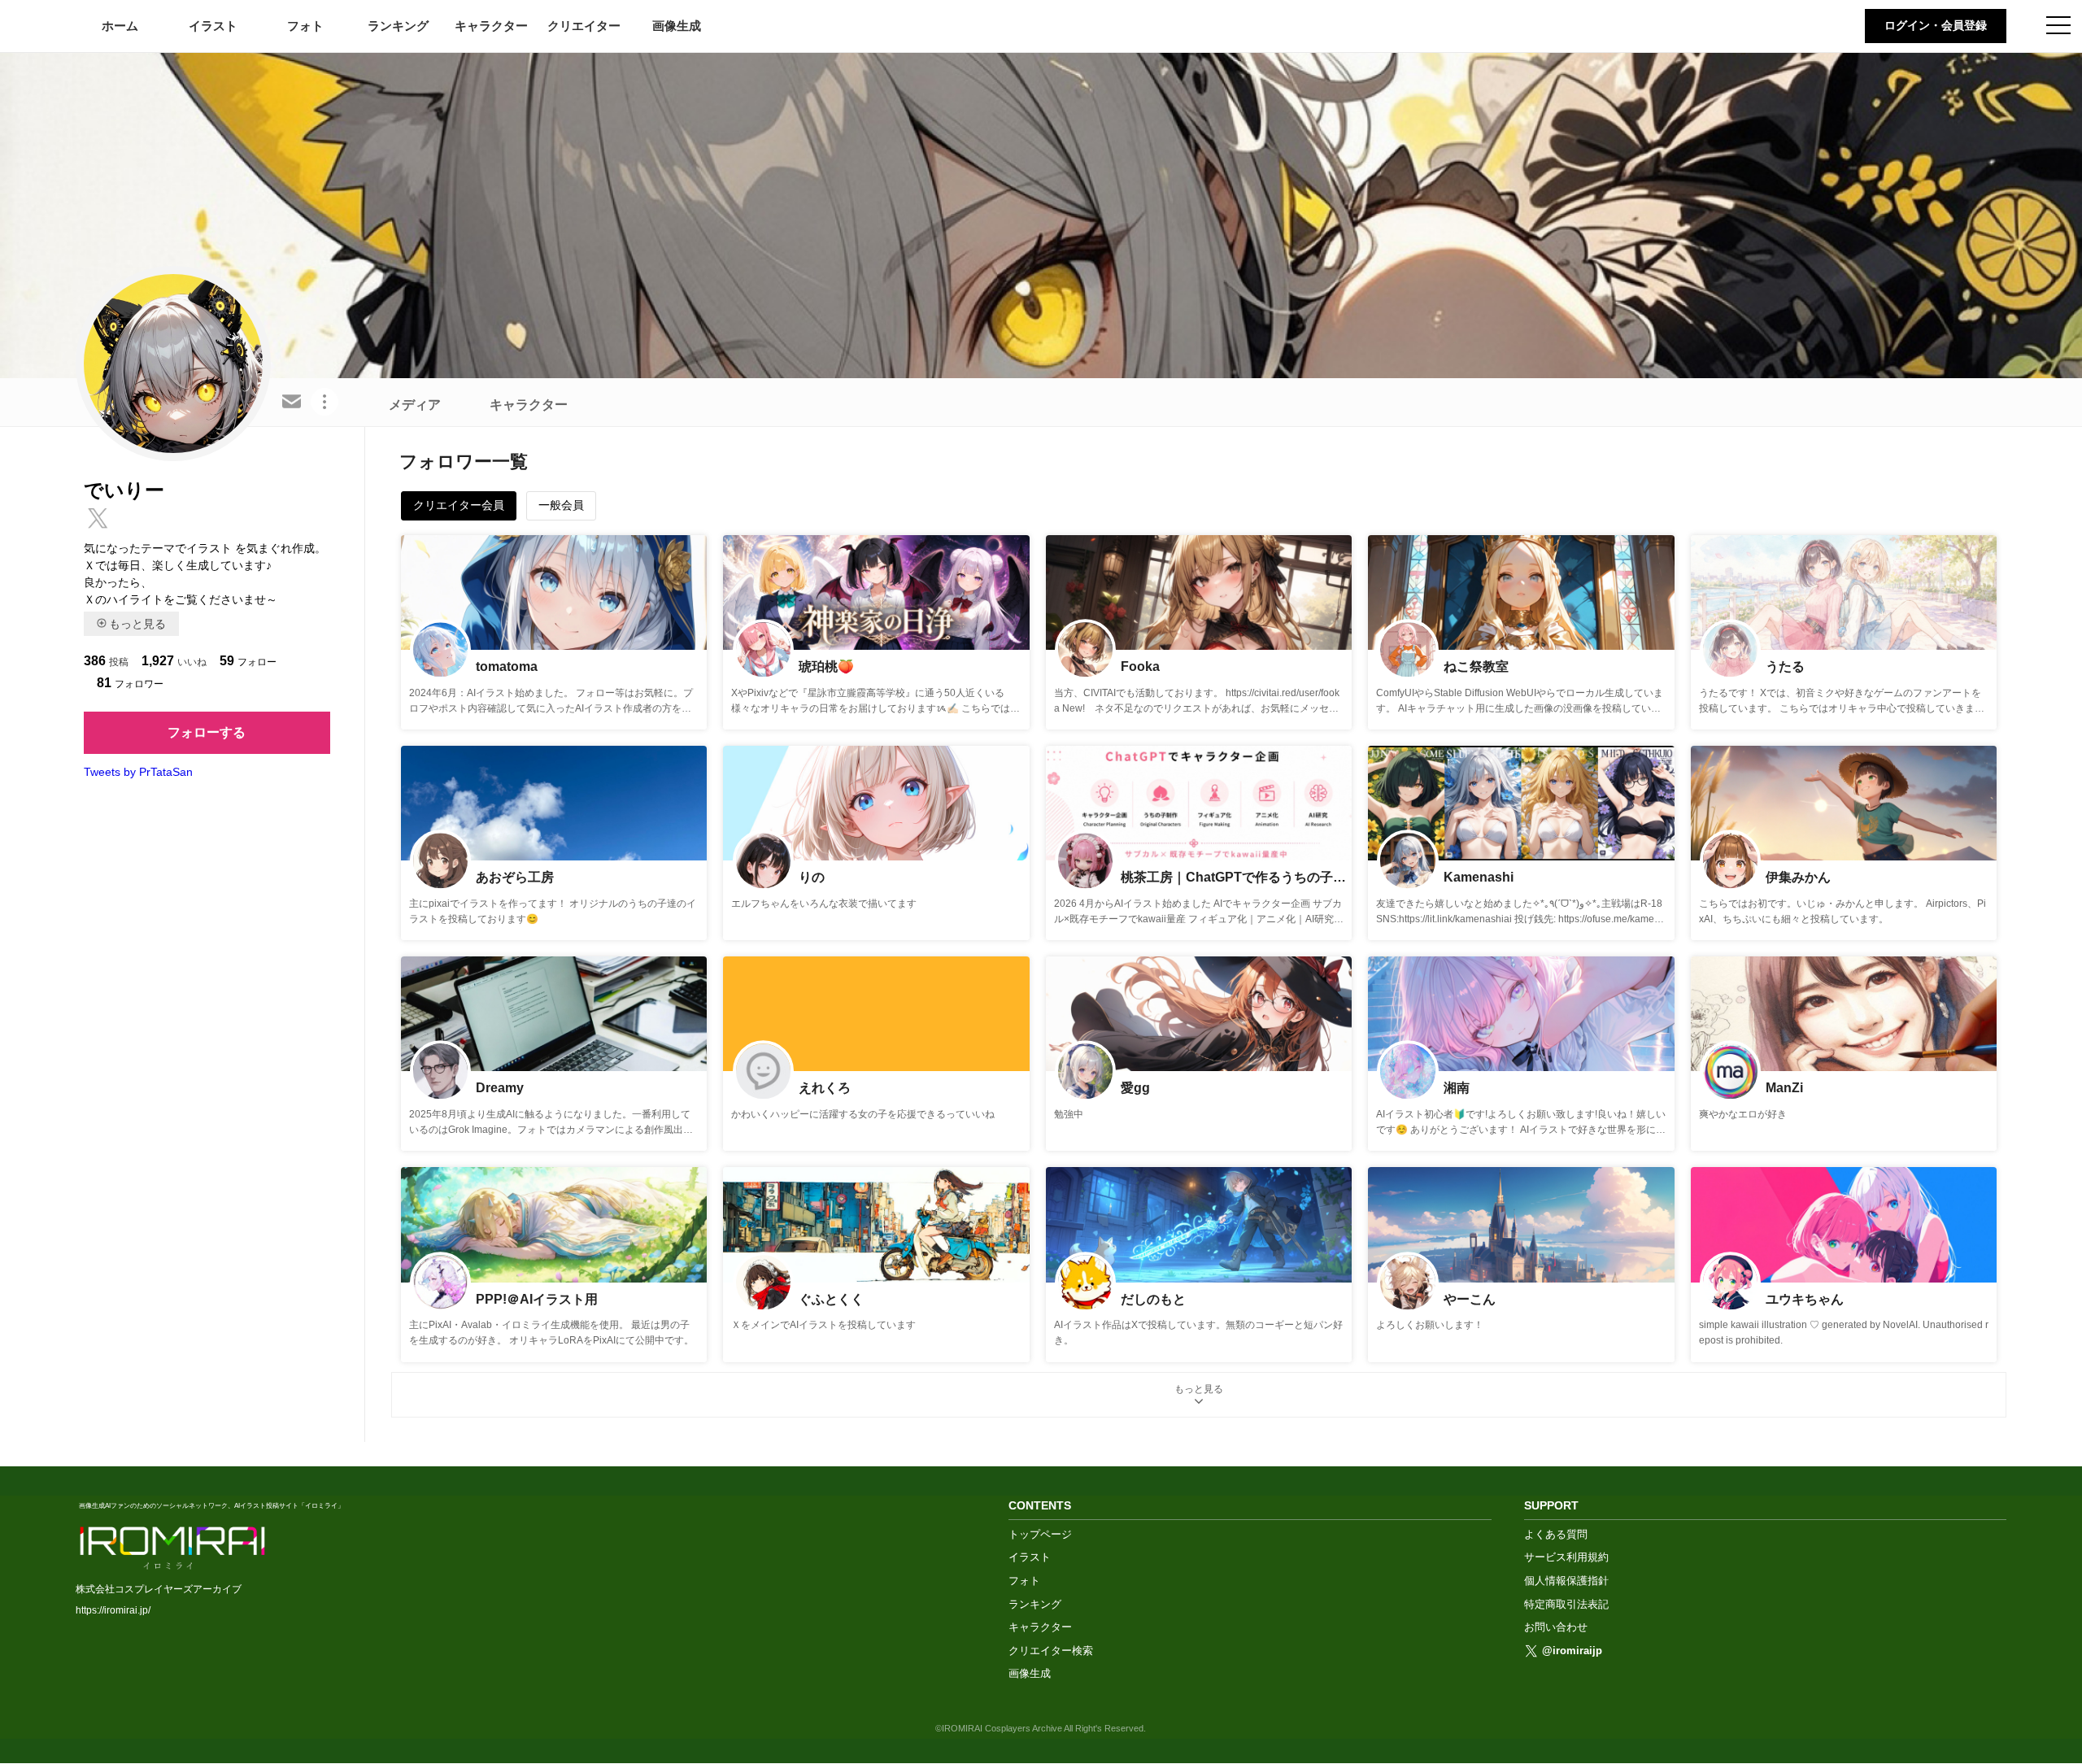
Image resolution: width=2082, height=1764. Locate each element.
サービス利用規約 (1566, 1557)
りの (812, 877)
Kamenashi (1479, 877)
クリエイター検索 (1051, 1651)
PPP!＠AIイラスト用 (537, 1299)
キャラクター (491, 26)
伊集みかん (1798, 877)
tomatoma (507, 666)
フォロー (248, 661)
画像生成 (677, 26)
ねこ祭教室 (1476, 666)
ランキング (398, 26)
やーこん (1470, 1299)
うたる (1785, 666)
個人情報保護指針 (1566, 1581)
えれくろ (825, 1088)
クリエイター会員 (459, 505)
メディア (415, 405)
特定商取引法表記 (1566, 1604)
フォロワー (130, 683)
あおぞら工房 (515, 877)
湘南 (1457, 1088)
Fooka (1140, 666)
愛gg (1135, 1088)
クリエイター (584, 26)
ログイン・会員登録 (1936, 25)
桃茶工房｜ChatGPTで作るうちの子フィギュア (1235, 877)
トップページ (1040, 1534)
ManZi (1784, 1088)
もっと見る (137, 624)
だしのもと (1153, 1299)
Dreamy (500, 1088)
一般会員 (561, 505)
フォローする (207, 732)
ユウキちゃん (1805, 1299)
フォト (305, 26)
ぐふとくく (831, 1299)
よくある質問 (1556, 1534)
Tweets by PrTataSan (138, 772)
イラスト (213, 26)
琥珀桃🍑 (826, 666)
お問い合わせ (1556, 1627)
